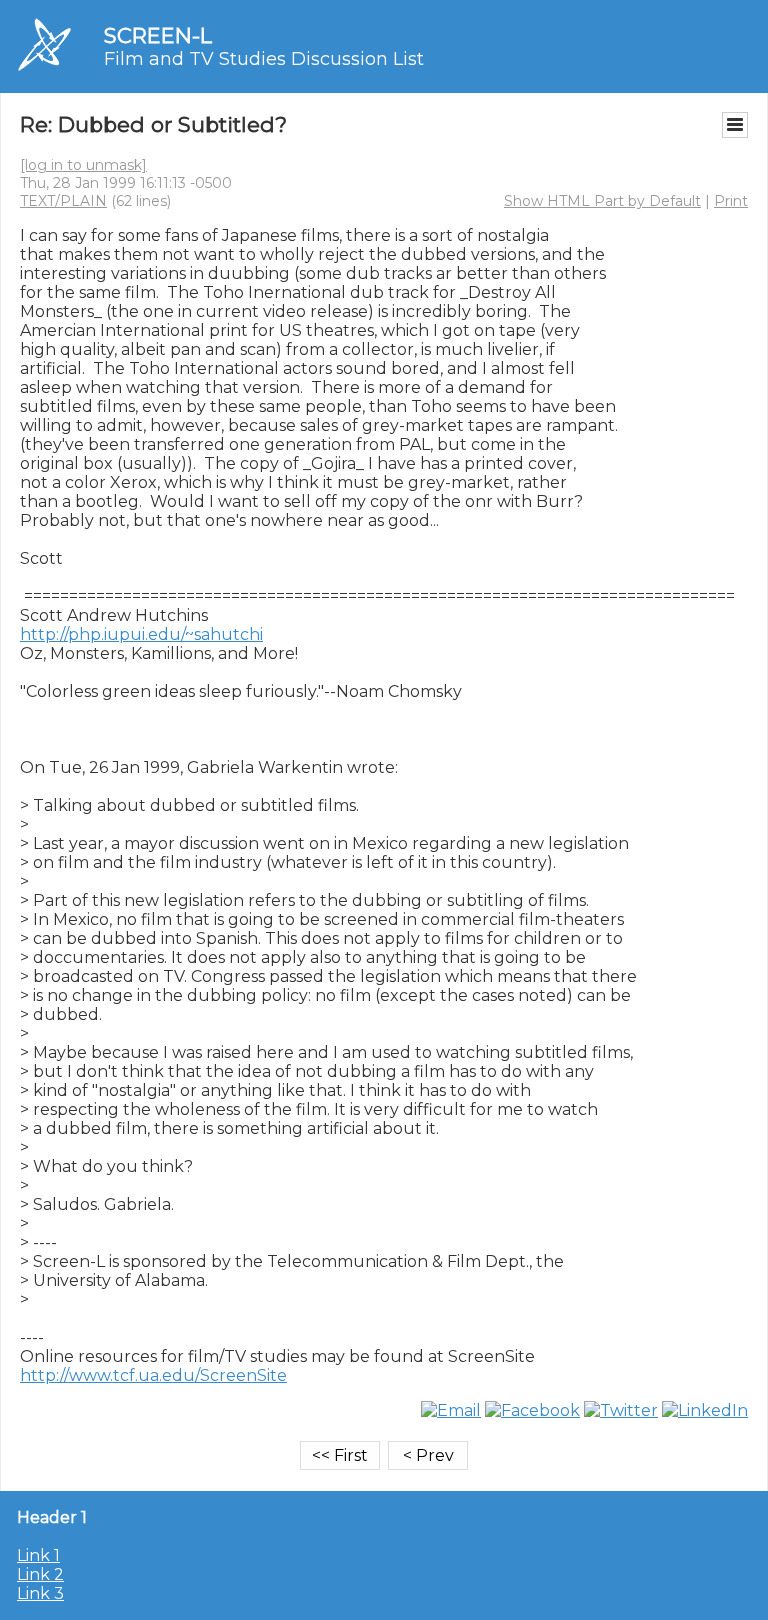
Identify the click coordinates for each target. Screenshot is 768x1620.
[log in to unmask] (83, 165)
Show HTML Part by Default (602, 201)
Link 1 (38, 1555)
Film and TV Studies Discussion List (264, 59)
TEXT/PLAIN (63, 201)
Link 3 (40, 1593)
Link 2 (40, 1574)
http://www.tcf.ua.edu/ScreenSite (153, 1375)
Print (731, 201)
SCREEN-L (158, 35)
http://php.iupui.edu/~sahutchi (141, 634)
